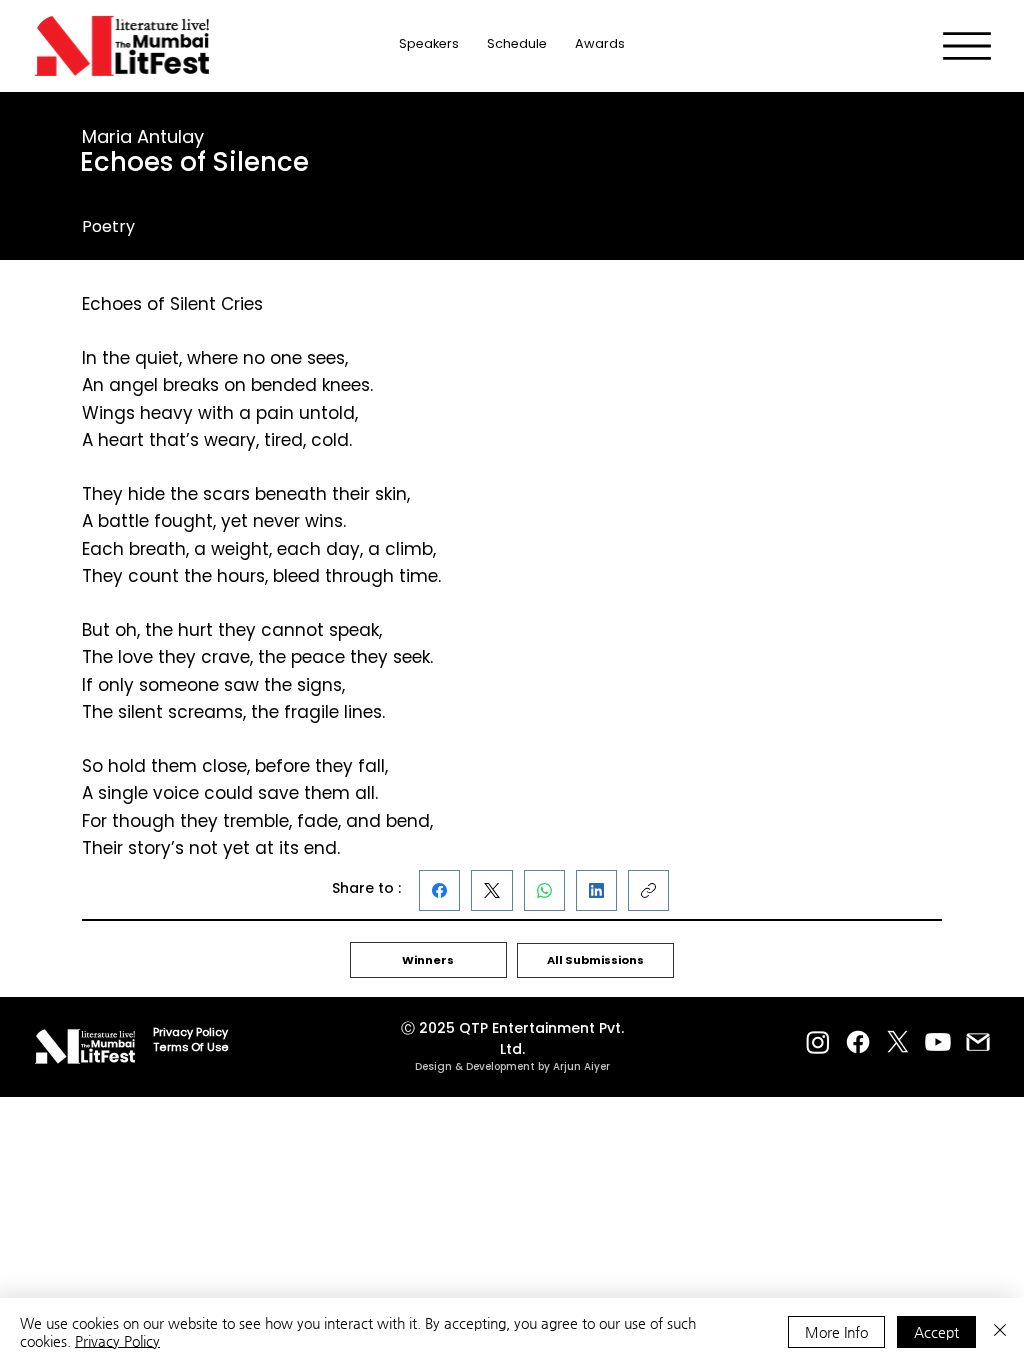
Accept (936, 1332)
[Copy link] (648, 890)
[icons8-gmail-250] (978, 1042)
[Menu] (967, 46)
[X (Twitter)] (492, 890)
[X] (898, 1042)
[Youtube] (938, 1042)
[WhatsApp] (544, 890)
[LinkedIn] (596, 890)
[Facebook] (439, 890)
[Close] (1000, 1332)
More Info (836, 1332)
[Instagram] (818, 1042)
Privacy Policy (117, 1341)
